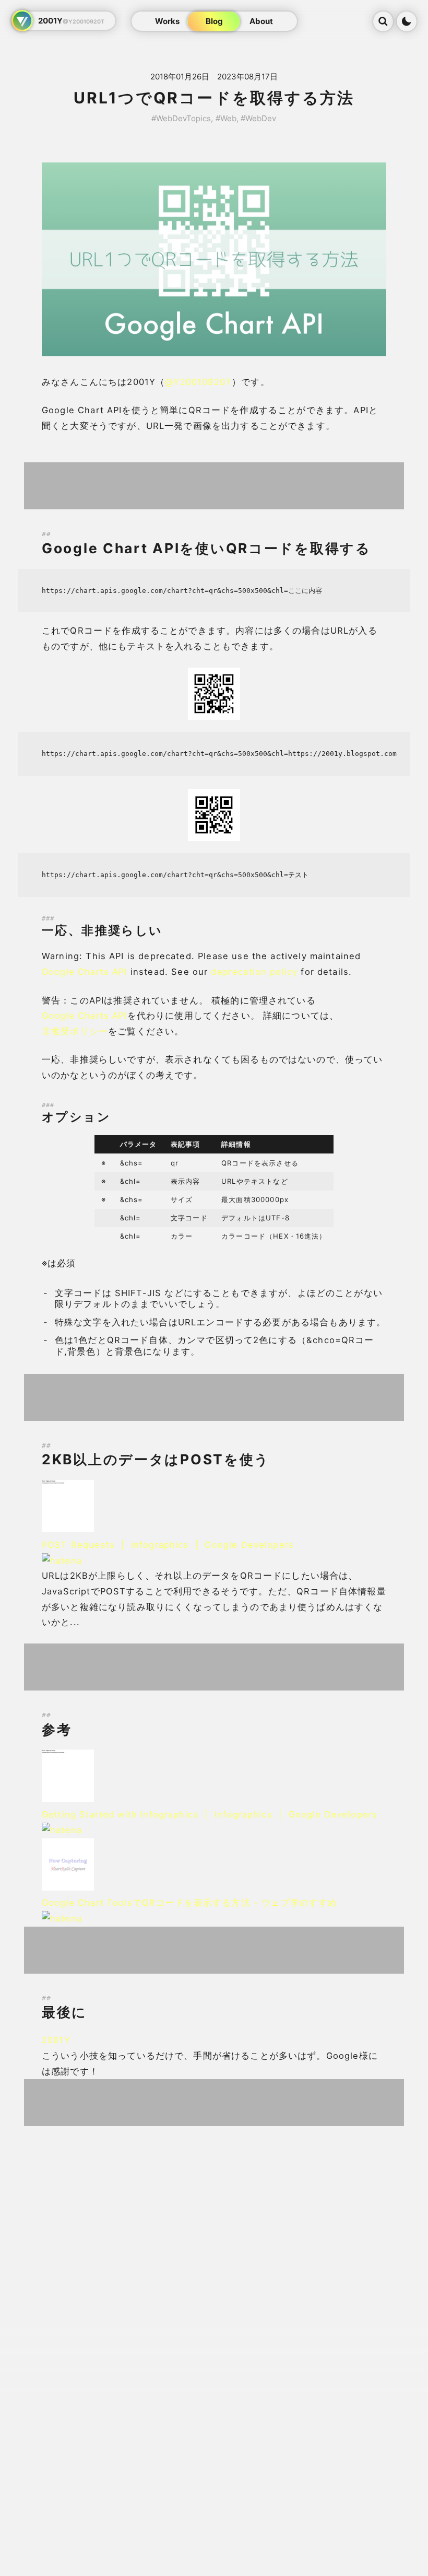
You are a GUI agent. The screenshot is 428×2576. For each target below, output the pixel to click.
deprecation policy (254, 972)
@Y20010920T (198, 382)
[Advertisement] (214, 486)
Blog (214, 21)
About (261, 21)
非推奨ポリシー (75, 1031)
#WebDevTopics (181, 118)
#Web (226, 118)
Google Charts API (85, 972)
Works (167, 21)
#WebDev (258, 118)
